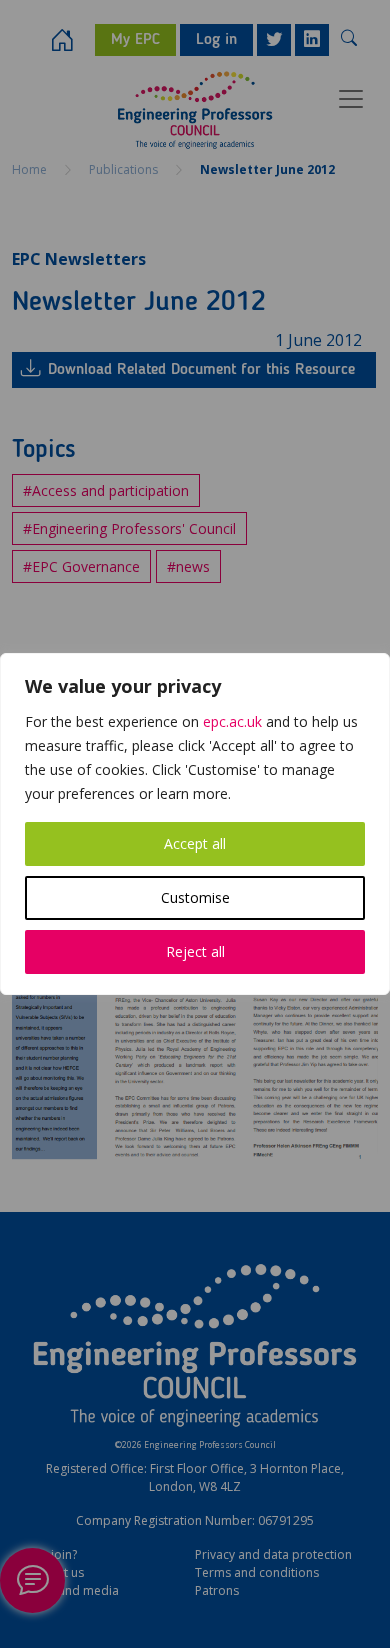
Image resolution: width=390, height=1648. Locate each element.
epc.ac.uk (232, 721)
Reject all (195, 951)
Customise (195, 897)
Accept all (195, 843)
